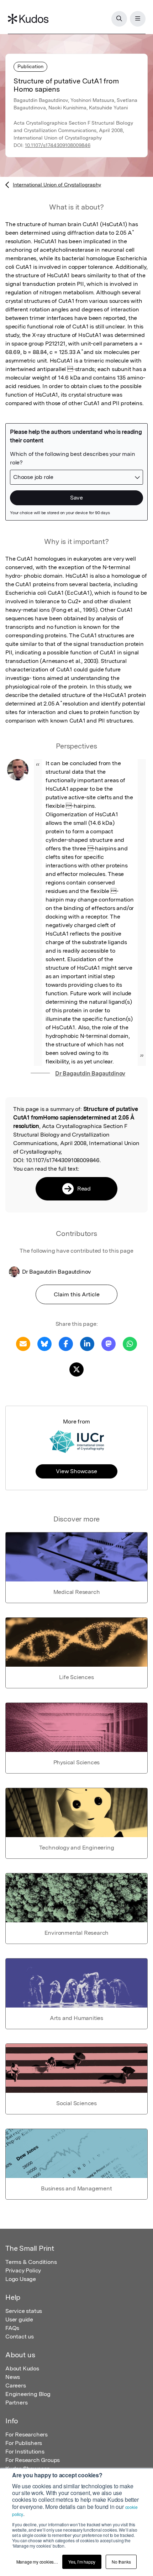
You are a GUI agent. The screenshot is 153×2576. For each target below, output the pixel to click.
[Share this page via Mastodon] (109, 1343)
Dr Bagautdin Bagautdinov (90, 1074)
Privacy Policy (23, 2270)
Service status (24, 2311)
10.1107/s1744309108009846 (58, 145)
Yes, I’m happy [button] (82, 2562)
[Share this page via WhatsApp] (130, 1343)
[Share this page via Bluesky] (44, 1343)
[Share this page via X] (76, 1369)
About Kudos (22, 2368)
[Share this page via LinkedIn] (87, 1343)
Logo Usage (21, 2279)
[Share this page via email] (23, 1343)
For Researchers (27, 2435)
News (13, 2377)
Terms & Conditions (31, 2262)
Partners (16, 2403)
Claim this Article (77, 1294)
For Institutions (25, 2452)
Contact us (20, 2337)
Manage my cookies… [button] (37, 2562)
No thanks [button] (121, 2562)
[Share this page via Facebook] (66, 1343)
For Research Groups (33, 2460)
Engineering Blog (28, 2394)
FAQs (12, 2328)
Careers (16, 2386)
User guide (19, 2319)
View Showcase (76, 1471)
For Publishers (24, 2443)
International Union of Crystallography (57, 185)
